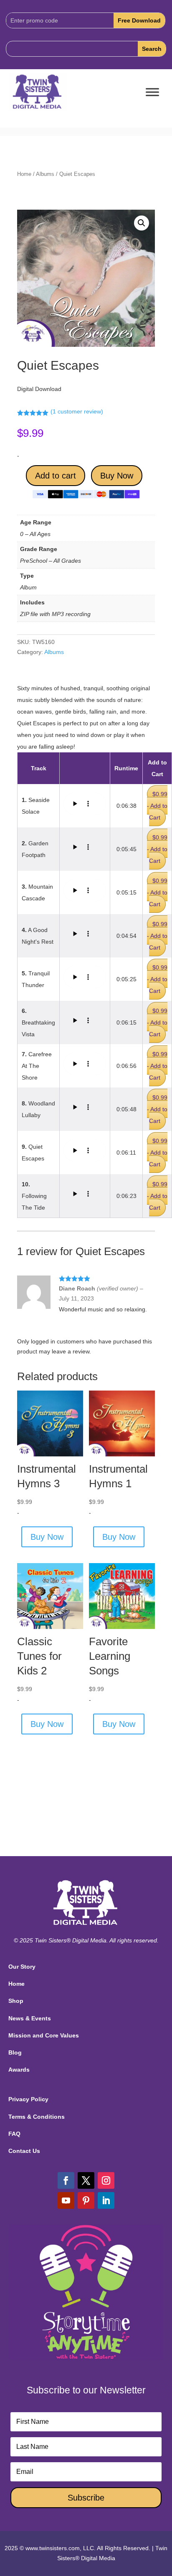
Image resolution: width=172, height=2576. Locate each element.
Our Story (22, 1967)
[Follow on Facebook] (66, 2180)
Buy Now (117, 476)
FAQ (14, 2134)
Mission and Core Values (44, 2035)
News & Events (30, 2018)
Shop (16, 2001)
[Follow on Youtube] (66, 2200)
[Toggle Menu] (152, 92)
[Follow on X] (86, 2180)
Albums (45, 174)
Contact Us (24, 2151)
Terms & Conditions (37, 2117)
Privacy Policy (28, 2099)
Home (24, 174)
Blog (15, 2052)
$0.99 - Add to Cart (157, 806)
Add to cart (56, 476)
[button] (142, 223)
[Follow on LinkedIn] (106, 2200)
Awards (19, 2070)
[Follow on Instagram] (106, 2180)
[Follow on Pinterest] (86, 2200)
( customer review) (77, 411)
